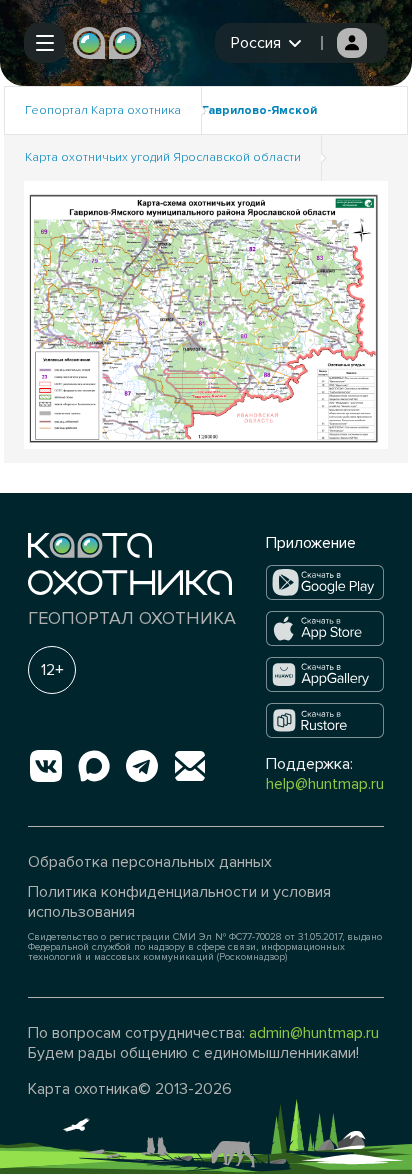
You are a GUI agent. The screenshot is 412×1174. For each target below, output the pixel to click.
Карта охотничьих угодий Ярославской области (163, 157)
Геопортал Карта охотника (103, 110)
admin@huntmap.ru (314, 1033)
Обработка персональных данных (150, 862)
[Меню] (44, 43)
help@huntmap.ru (325, 784)
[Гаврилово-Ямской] (206, 313)
